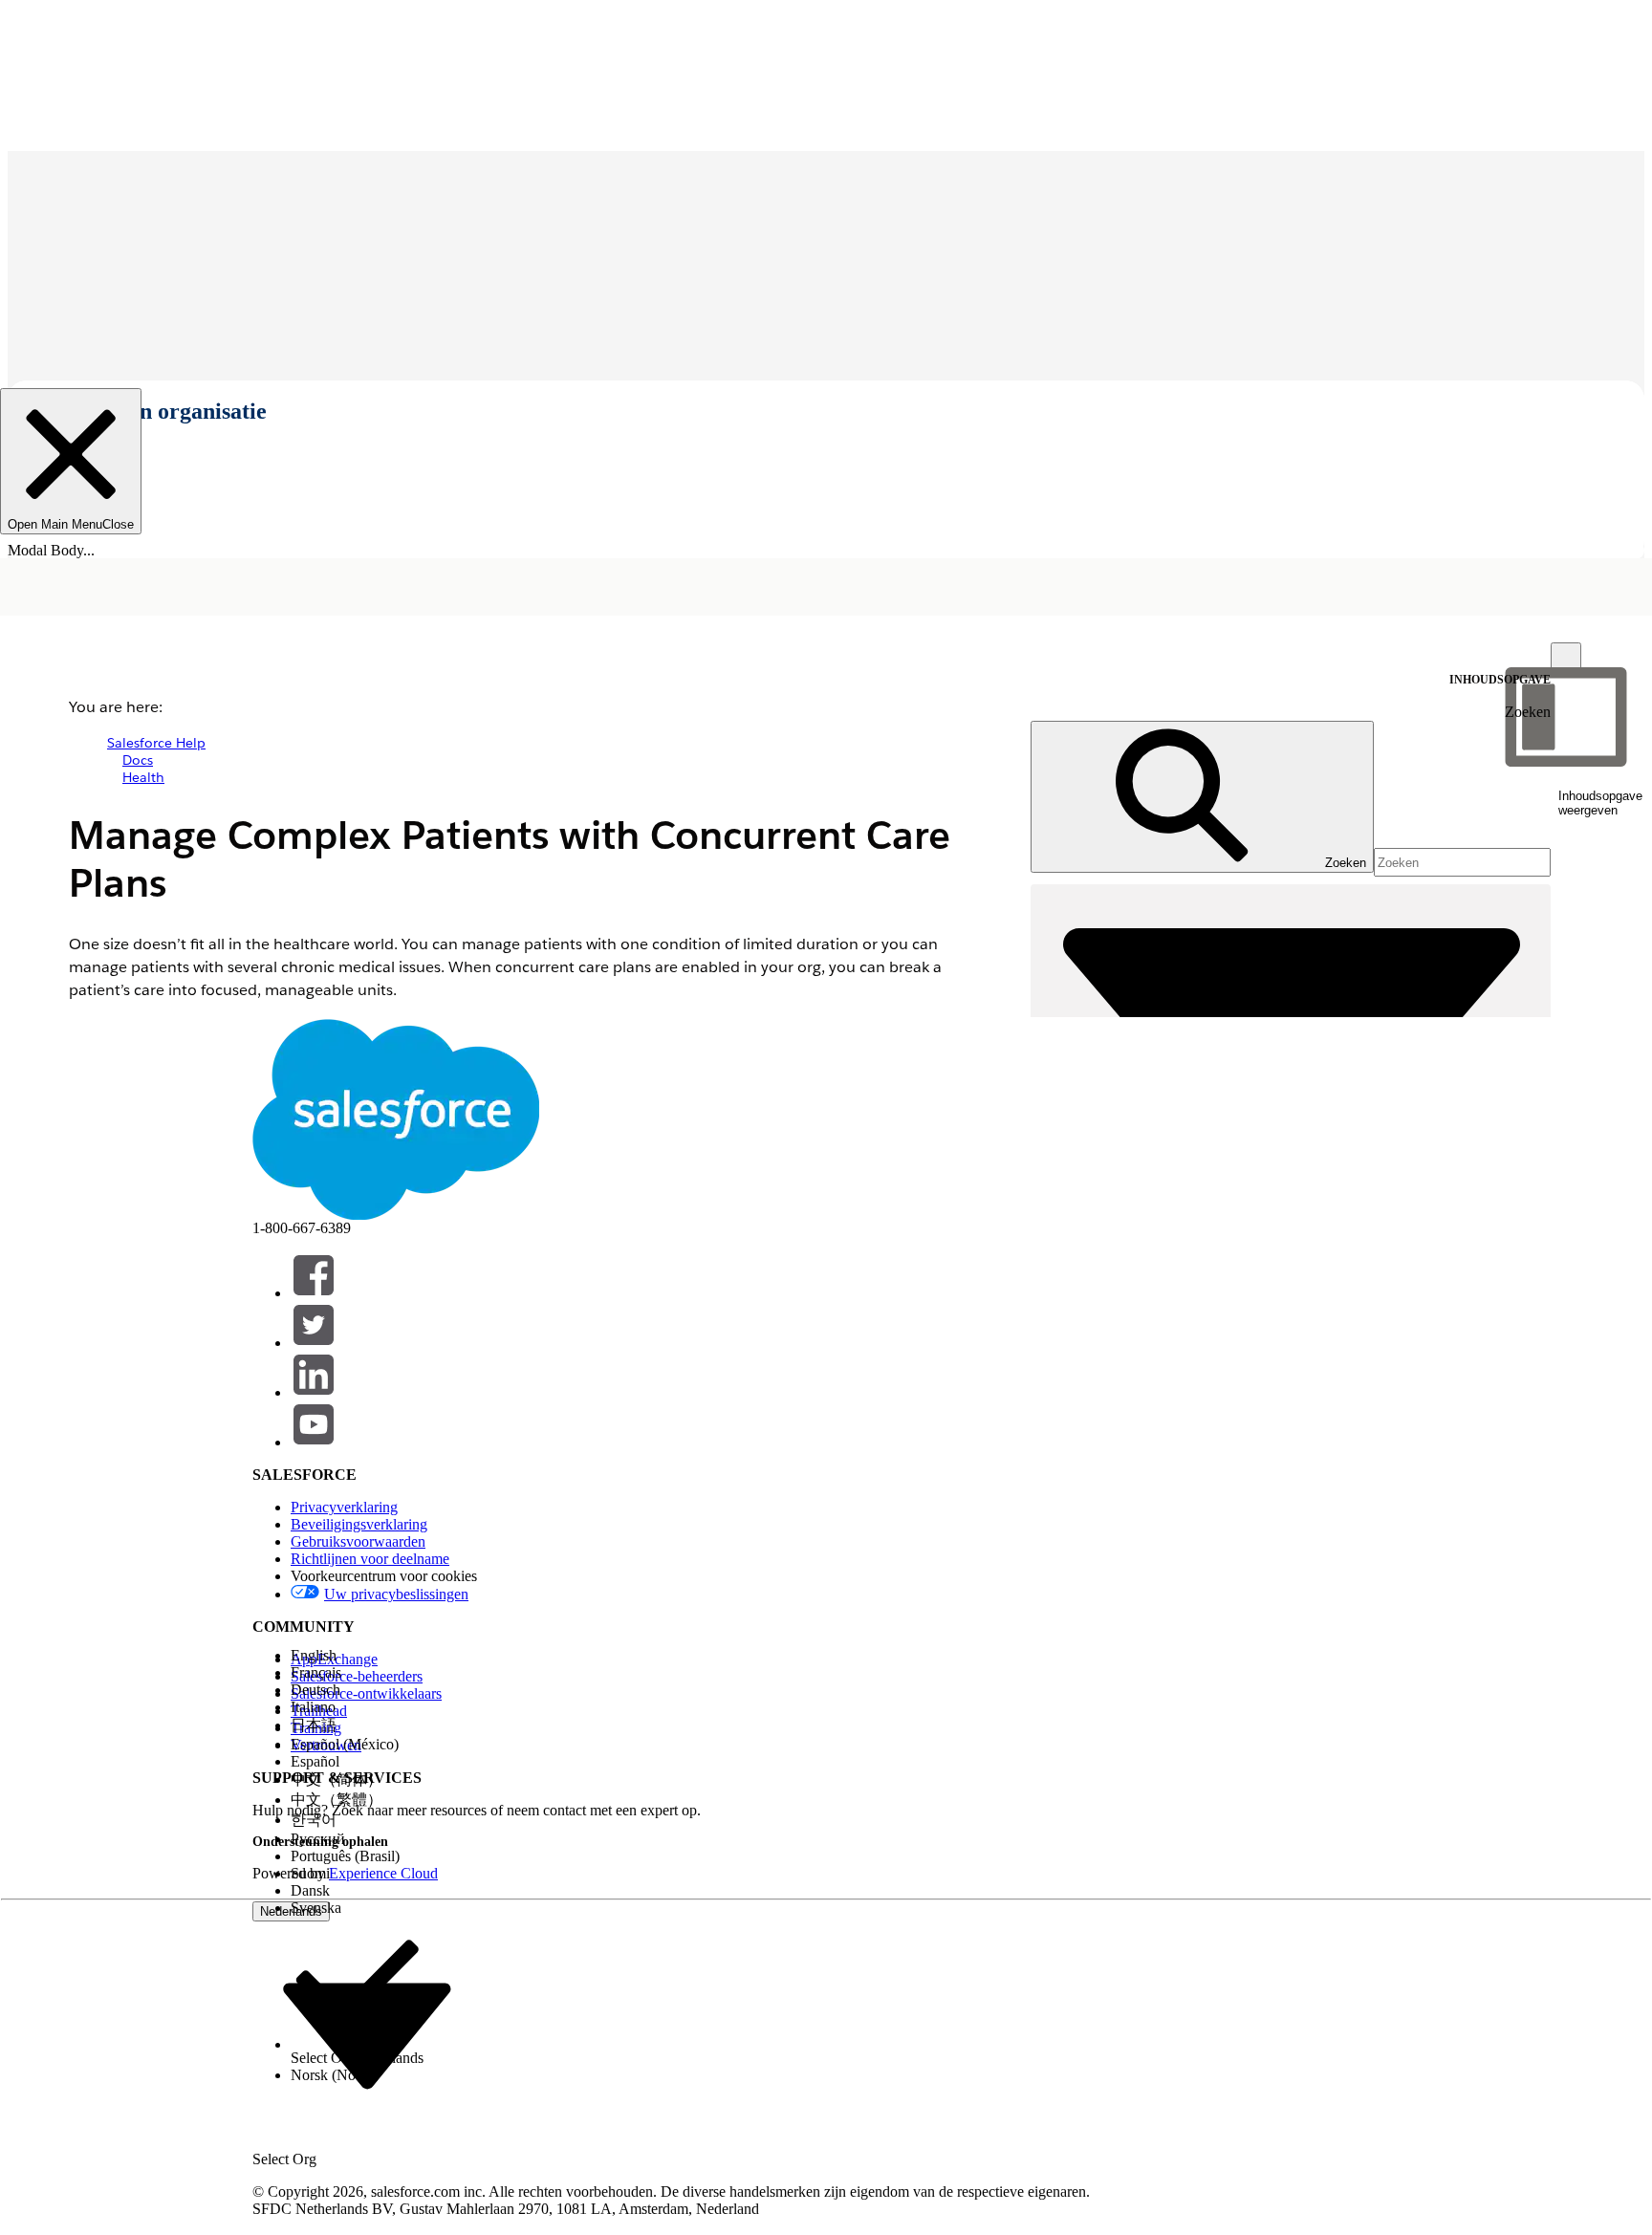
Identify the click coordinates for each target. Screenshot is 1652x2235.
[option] (357, 1656)
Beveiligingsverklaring (359, 1524)
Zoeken (1528, 712)
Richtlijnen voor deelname (370, 1559)
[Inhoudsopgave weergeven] (1566, 658)
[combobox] (367, 2035)
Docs (138, 760)
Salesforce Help (156, 743)
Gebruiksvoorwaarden (358, 1541)
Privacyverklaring (344, 1507)
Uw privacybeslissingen (396, 1594)
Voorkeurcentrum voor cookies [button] (384, 1576)
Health (143, 777)
